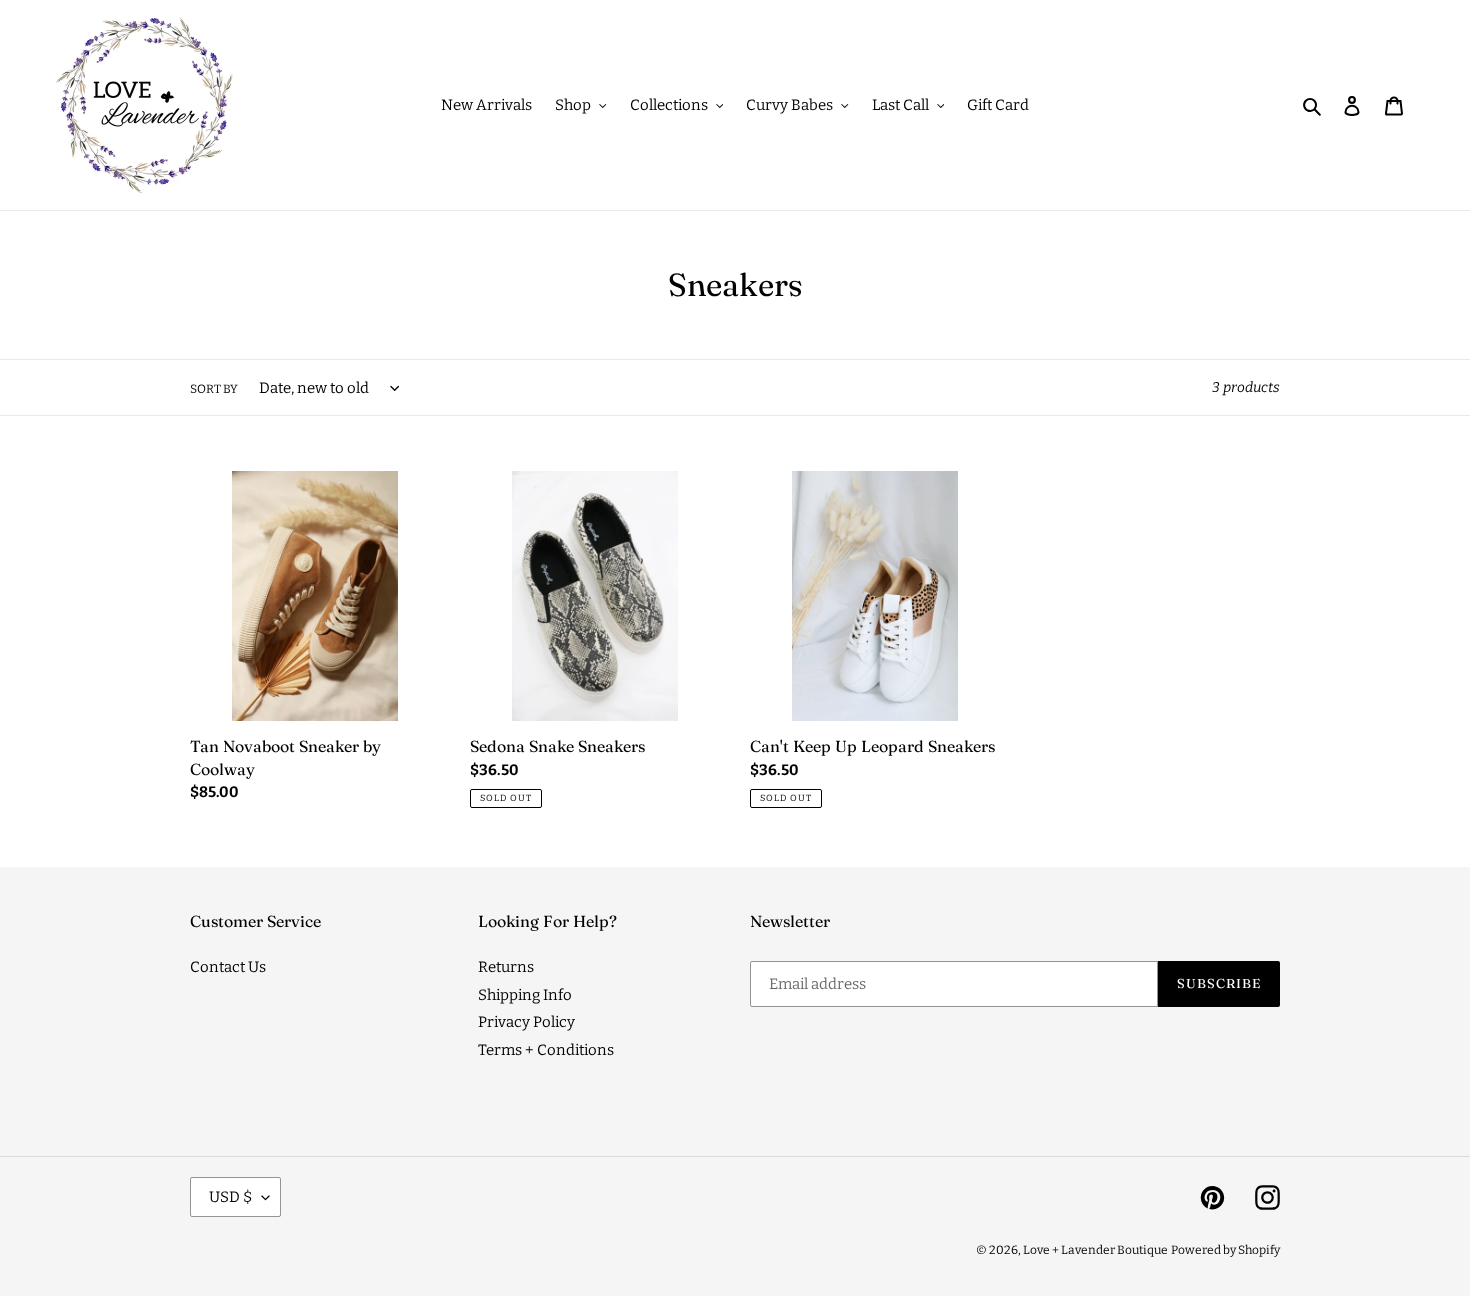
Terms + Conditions (546, 1050)
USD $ (230, 1197)
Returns (506, 967)
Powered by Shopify (1225, 1250)
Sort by (214, 389)
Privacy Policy (526, 1022)
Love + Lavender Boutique (1095, 1250)
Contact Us (228, 967)
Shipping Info (525, 995)
